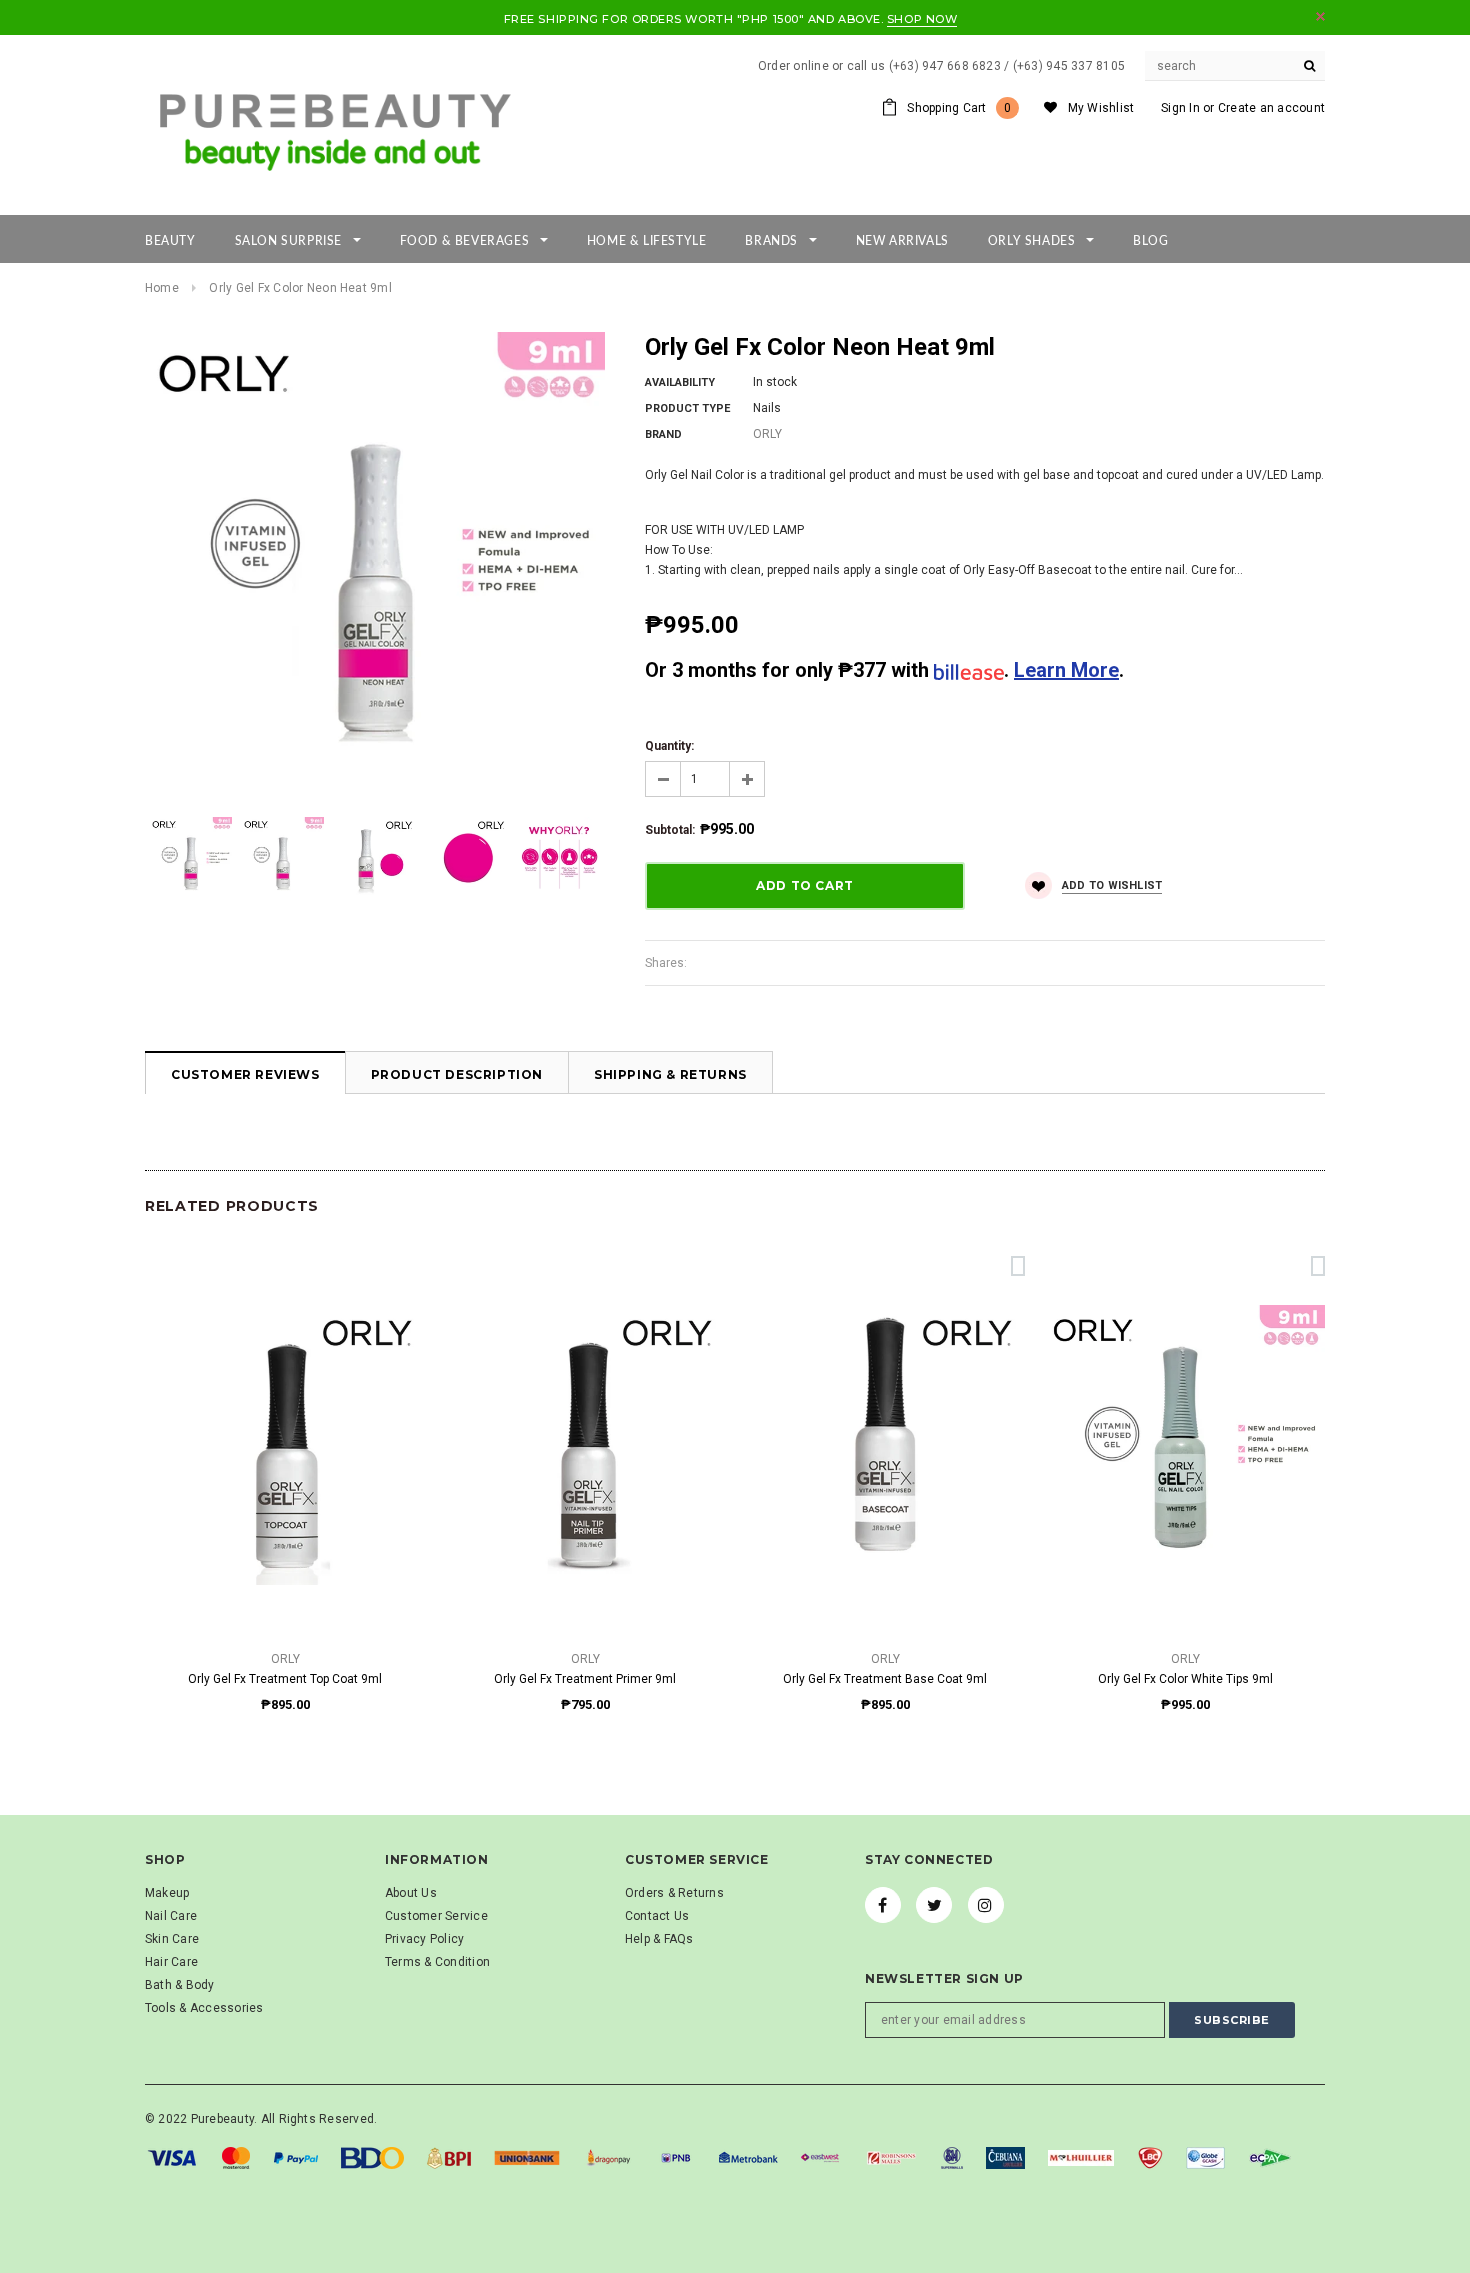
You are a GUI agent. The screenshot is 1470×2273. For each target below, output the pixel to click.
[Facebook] (883, 1905)
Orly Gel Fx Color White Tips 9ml (1185, 1679)
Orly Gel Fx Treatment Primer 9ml (585, 1679)
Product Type (687, 408)
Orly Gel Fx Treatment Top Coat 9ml (285, 1679)
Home (162, 288)
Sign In (1180, 108)
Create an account (1271, 108)
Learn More (1066, 670)
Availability (680, 382)
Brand (663, 434)
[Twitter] (934, 1905)
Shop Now (922, 19)
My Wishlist (1101, 108)
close (1320, 16)
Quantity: (669, 746)
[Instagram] (986, 1905)
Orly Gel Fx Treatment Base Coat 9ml (885, 1679)
